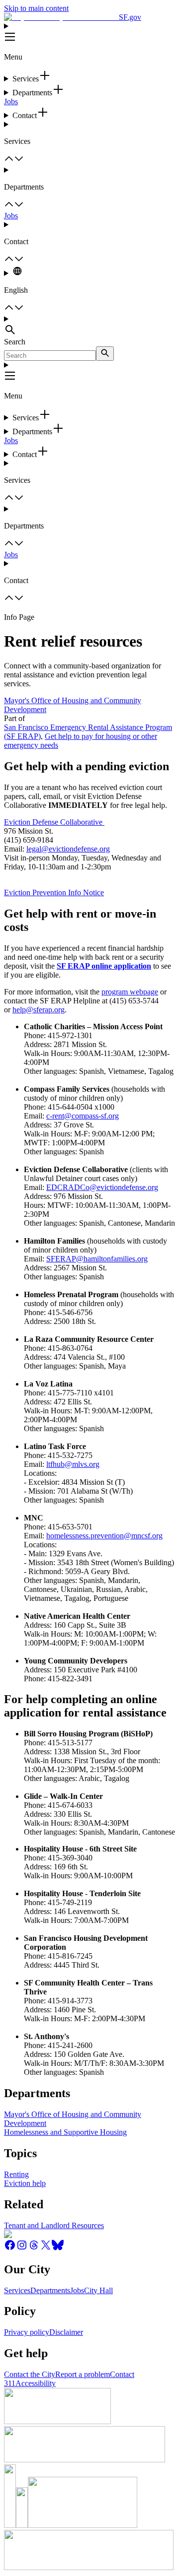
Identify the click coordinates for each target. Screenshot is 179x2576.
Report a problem (83, 2374)
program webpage (130, 992)
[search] (105, 354)
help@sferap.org (39, 1010)
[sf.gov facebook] (10, 2248)
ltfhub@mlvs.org (73, 1464)
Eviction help (25, 2183)
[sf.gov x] (46, 2248)
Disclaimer (66, 2332)
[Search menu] (89, 326)
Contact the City (30, 2374)
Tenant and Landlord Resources (54, 2225)
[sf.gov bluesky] (58, 2248)
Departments (50, 2290)
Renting (16, 2174)
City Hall (98, 2290)
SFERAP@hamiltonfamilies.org (97, 1259)
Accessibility (36, 2383)
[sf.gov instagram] (22, 2248)
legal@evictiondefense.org (68, 849)
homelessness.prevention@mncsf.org (104, 1536)
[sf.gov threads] (34, 2248)
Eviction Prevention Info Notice (54, 892)
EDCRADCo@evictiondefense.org (102, 1187)
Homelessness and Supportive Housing (65, 2132)
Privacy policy (27, 2332)
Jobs (11, 101)
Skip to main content (36, 8)
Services (17, 2290)
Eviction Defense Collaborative (54, 822)
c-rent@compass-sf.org (83, 1116)
